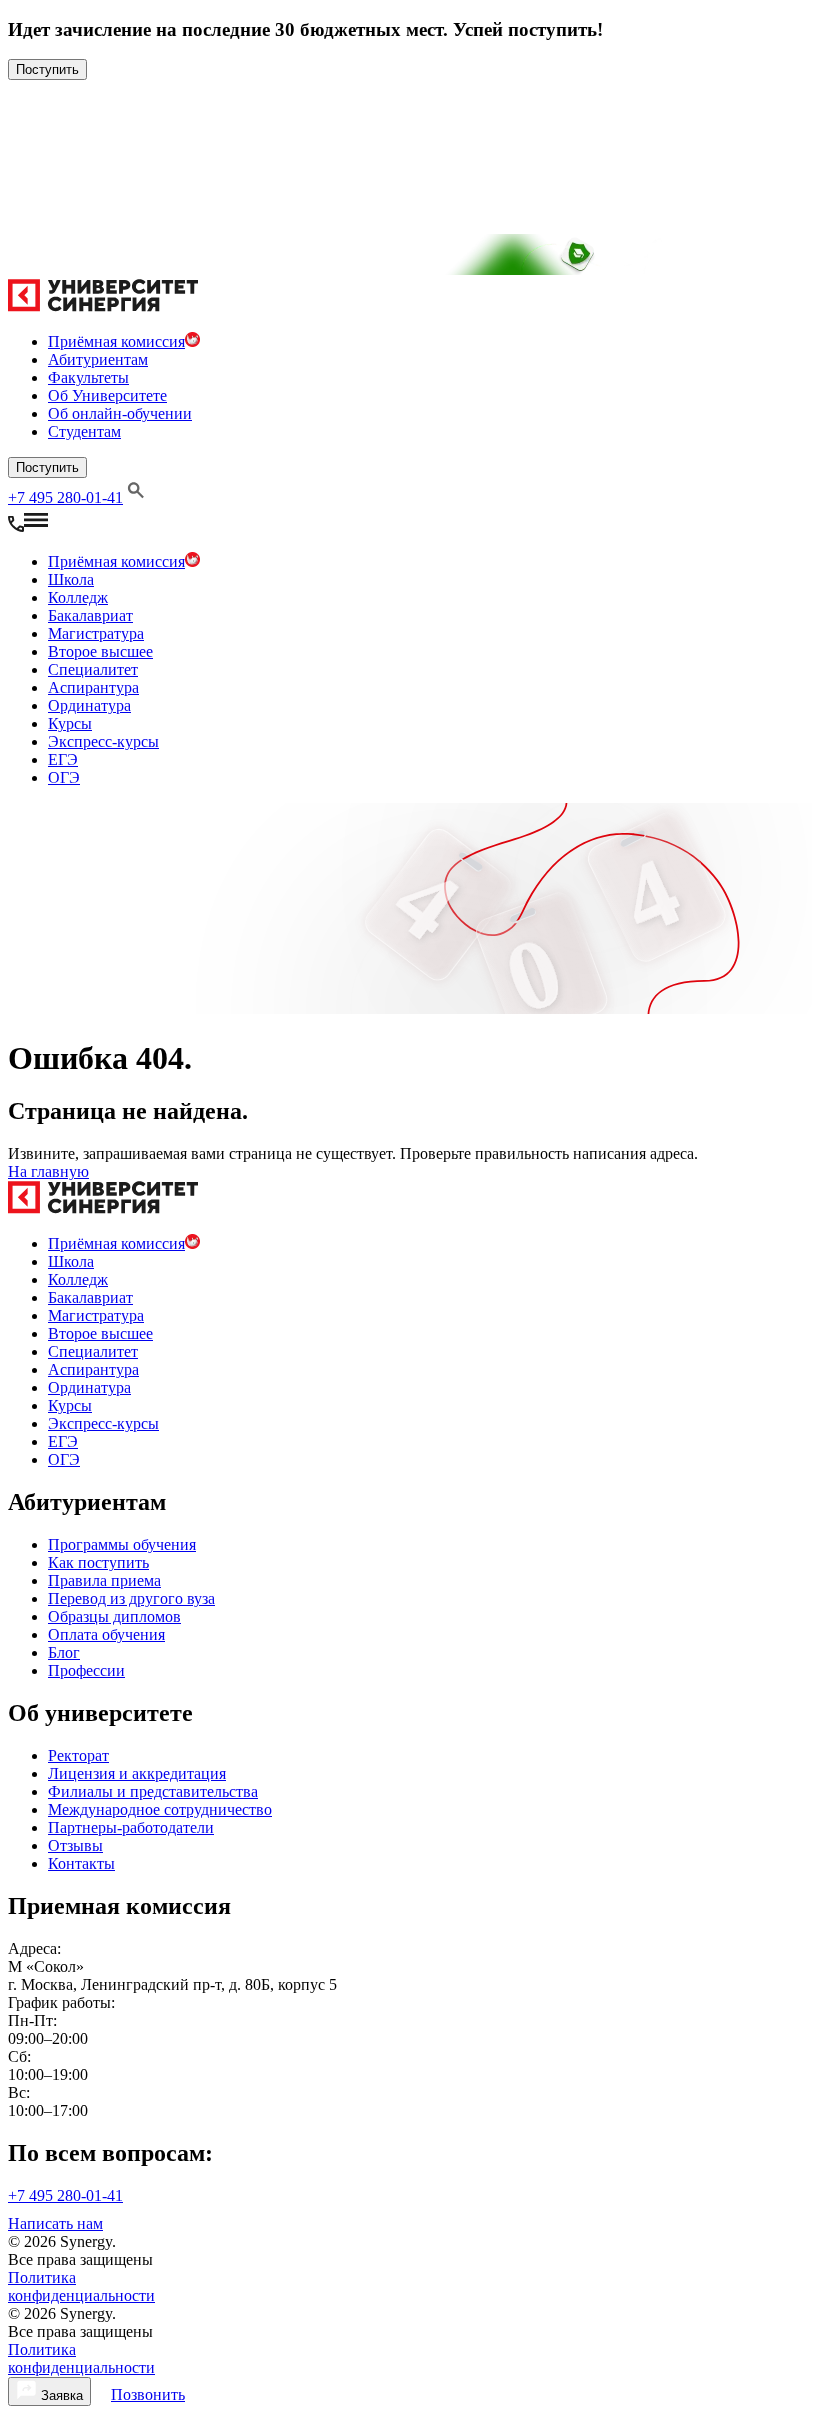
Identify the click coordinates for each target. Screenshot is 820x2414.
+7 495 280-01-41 (65, 497)
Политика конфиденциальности (81, 2286)
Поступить (47, 69)
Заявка (60, 2395)
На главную (48, 1171)
